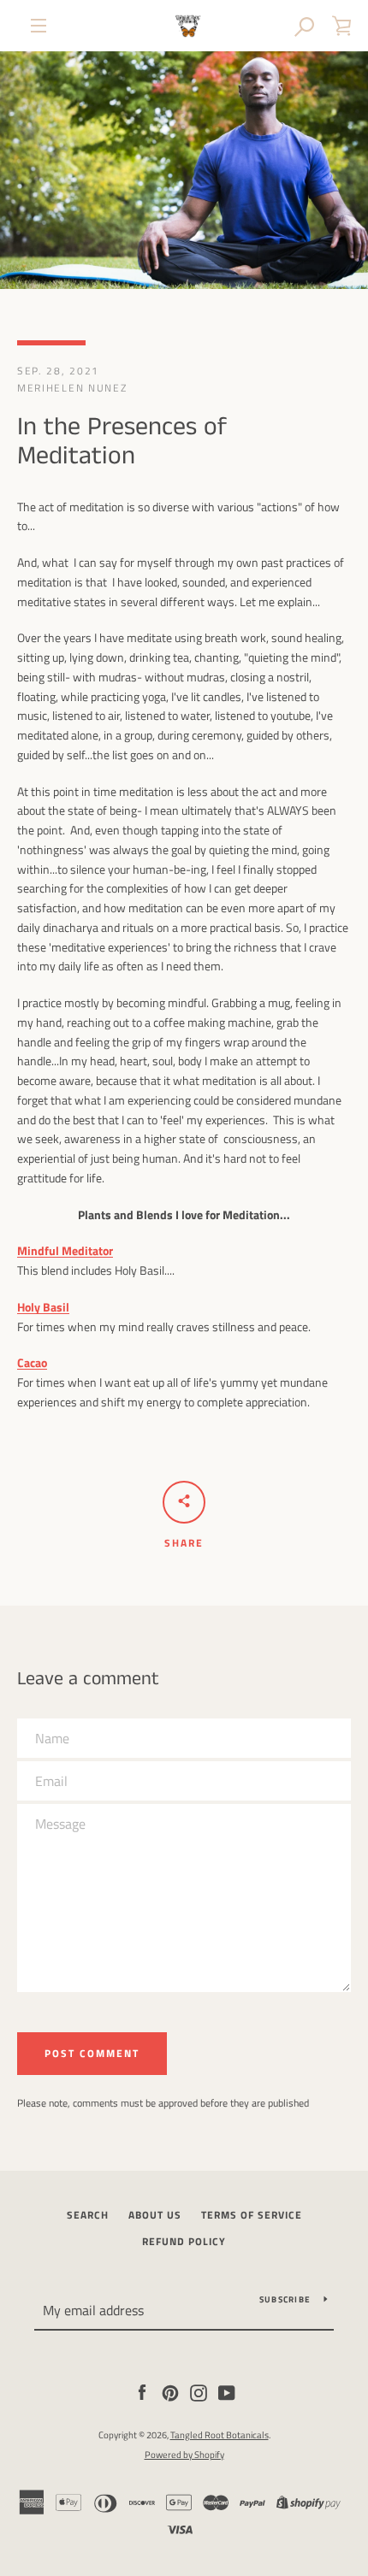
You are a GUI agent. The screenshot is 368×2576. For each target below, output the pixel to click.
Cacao (32, 1362)
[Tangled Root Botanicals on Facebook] (142, 2391)
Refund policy (184, 2241)
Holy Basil (43, 1307)
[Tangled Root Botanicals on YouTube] (227, 2391)
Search (88, 2215)
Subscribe (285, 2299)
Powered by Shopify (184, 2454)
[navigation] (39, 26)
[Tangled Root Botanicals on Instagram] (199, 2391)
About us (155, 2215)
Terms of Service (252, 2215)
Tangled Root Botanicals (220, 2435)
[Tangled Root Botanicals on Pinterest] (170, 2391)
